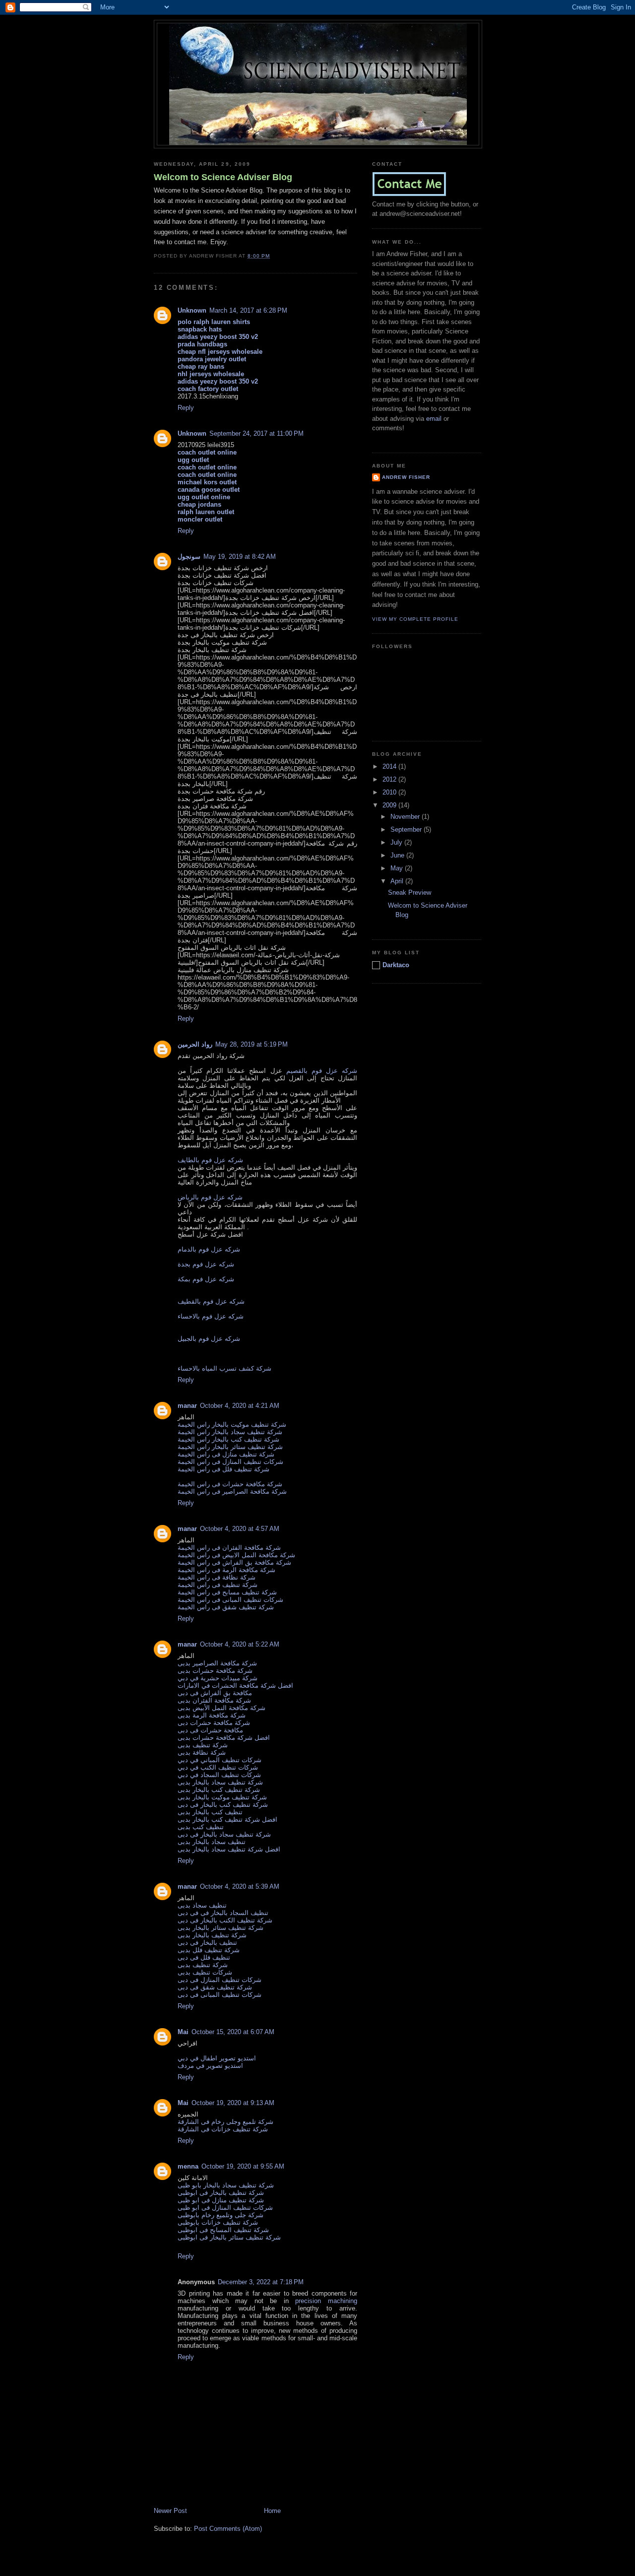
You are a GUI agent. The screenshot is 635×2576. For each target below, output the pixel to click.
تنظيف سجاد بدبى (202, 1905)
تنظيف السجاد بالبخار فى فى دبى (223, 1913)
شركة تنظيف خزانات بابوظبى (218, 2222)
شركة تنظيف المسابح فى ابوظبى (223, 2230)
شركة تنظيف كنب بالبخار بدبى (219, 1790)
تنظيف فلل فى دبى (204, 1957)
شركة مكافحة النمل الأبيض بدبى (222, 1708)
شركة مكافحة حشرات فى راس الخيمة (230, 1484)
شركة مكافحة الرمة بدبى (212, 1715)
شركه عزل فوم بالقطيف (211, 1301)
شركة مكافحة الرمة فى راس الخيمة (226, 1570)
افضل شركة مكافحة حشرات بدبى (224, 1738)
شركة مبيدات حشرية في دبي (218, 1678)
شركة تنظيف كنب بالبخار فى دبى (223, 1805)
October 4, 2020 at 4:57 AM (240, 1529)
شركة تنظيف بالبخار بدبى (212, 1935)
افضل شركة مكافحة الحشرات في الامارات (235, 1685)
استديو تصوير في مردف (210, 2066)
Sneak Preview (410, 892)
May (398, 868)
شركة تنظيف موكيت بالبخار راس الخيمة (232, 1424)
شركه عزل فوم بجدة (206, 1264)
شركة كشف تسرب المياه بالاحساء (224, 1368)
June (398, 855)
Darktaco (396, 965)
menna (188, 2166)
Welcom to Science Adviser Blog (223, 177)
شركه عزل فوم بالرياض (210, 1197)
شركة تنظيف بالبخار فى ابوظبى (221, 2193)
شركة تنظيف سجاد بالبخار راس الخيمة (230, 1432)
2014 (390, 766)
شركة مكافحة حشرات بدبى (215, 1671)
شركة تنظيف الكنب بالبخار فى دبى (225, 1920)
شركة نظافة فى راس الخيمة (217, 1577)
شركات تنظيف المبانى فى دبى (220, 1995)
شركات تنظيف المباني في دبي (220, 1760)
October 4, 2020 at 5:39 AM (240, 1886)
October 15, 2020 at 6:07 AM (233, 2032)
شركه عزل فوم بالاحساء (211, 1316)
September (407, 829)
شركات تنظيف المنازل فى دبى (220, 1980)
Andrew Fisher (406, 477)
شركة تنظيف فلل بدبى (209, 1950)
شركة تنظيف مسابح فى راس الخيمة (227, 1592)
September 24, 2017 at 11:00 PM (256, 433)
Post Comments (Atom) (228, 2529)
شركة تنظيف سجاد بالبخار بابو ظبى (226, 2185)
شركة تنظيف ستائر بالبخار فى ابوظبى (229, 2237)
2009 (390, 805)
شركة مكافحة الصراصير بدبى (217, 1663)
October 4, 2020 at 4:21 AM (240, 1406)
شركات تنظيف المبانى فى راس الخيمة (230, 1600)
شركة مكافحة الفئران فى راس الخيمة (229, 1548)
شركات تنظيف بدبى (205, 1972)
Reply (186, 408)
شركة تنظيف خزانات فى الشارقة (223, 2129)
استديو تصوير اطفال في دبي (217, 2058)
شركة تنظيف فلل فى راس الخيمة (223, 1469)
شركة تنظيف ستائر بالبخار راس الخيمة (230, 1447)
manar (187, 1406)
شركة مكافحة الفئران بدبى (214, 1700)
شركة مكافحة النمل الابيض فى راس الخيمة (236, 1555)
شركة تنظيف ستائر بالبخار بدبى (221, 1928)
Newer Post (170, 2511)
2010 (390, 792)
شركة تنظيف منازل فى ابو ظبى (221, 2200)
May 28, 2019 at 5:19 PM (252, 1044)
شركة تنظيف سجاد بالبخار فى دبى (224, 1834)
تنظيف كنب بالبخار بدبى (210, 1812)
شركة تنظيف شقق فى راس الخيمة (226, 1607)
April (398, 881)
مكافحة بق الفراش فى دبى (215, 1693)
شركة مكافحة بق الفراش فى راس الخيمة (234, 1562)
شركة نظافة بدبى (202, 1752)
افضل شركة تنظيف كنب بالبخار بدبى (227, 1819)
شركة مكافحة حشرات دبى (214, 1723)
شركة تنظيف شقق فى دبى (215, 1987)
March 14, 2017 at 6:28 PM (248, 310)
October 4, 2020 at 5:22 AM (240, 1644)
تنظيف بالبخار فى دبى (207, 1943)
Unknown (192, 310)
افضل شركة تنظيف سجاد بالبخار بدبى (229, 1849)
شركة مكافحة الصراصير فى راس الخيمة (232, 1491)
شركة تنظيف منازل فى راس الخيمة (226, 1454)
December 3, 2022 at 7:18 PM (261, 2282)
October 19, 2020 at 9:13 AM (233, 2103)
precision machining (326, 2301)
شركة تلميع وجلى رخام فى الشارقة (225, 2122)
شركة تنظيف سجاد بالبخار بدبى (220, 1782)
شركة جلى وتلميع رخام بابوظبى (221, 2215)
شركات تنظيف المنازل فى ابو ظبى (225, 2208)
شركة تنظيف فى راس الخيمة (218, 1585)
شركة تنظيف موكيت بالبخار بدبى (222, 1797)
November (406, 817)
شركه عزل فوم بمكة (206, 1279)
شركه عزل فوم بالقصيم (322, 1071)
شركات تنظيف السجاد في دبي (219, 1775)
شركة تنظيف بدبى (203, 1745)
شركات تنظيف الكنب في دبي (218, 1767)
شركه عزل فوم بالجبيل (209, 1339)
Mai (183, 2032)
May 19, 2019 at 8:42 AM (240, 557)
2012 (390, 779)
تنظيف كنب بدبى (201, 1827)
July (397, 842)
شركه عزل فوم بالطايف (210, 1160)
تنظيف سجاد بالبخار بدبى (212, 1842)
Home (272, 2511)
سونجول (189, 557)
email (434, 419)
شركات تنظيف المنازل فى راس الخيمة (230, 1462)
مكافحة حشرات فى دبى (210, 1730)
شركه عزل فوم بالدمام (209, 1249)
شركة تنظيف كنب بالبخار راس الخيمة (228, 1439)
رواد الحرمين (195, 1044)
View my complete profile (415, 619)
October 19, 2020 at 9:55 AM (243, 2166)
